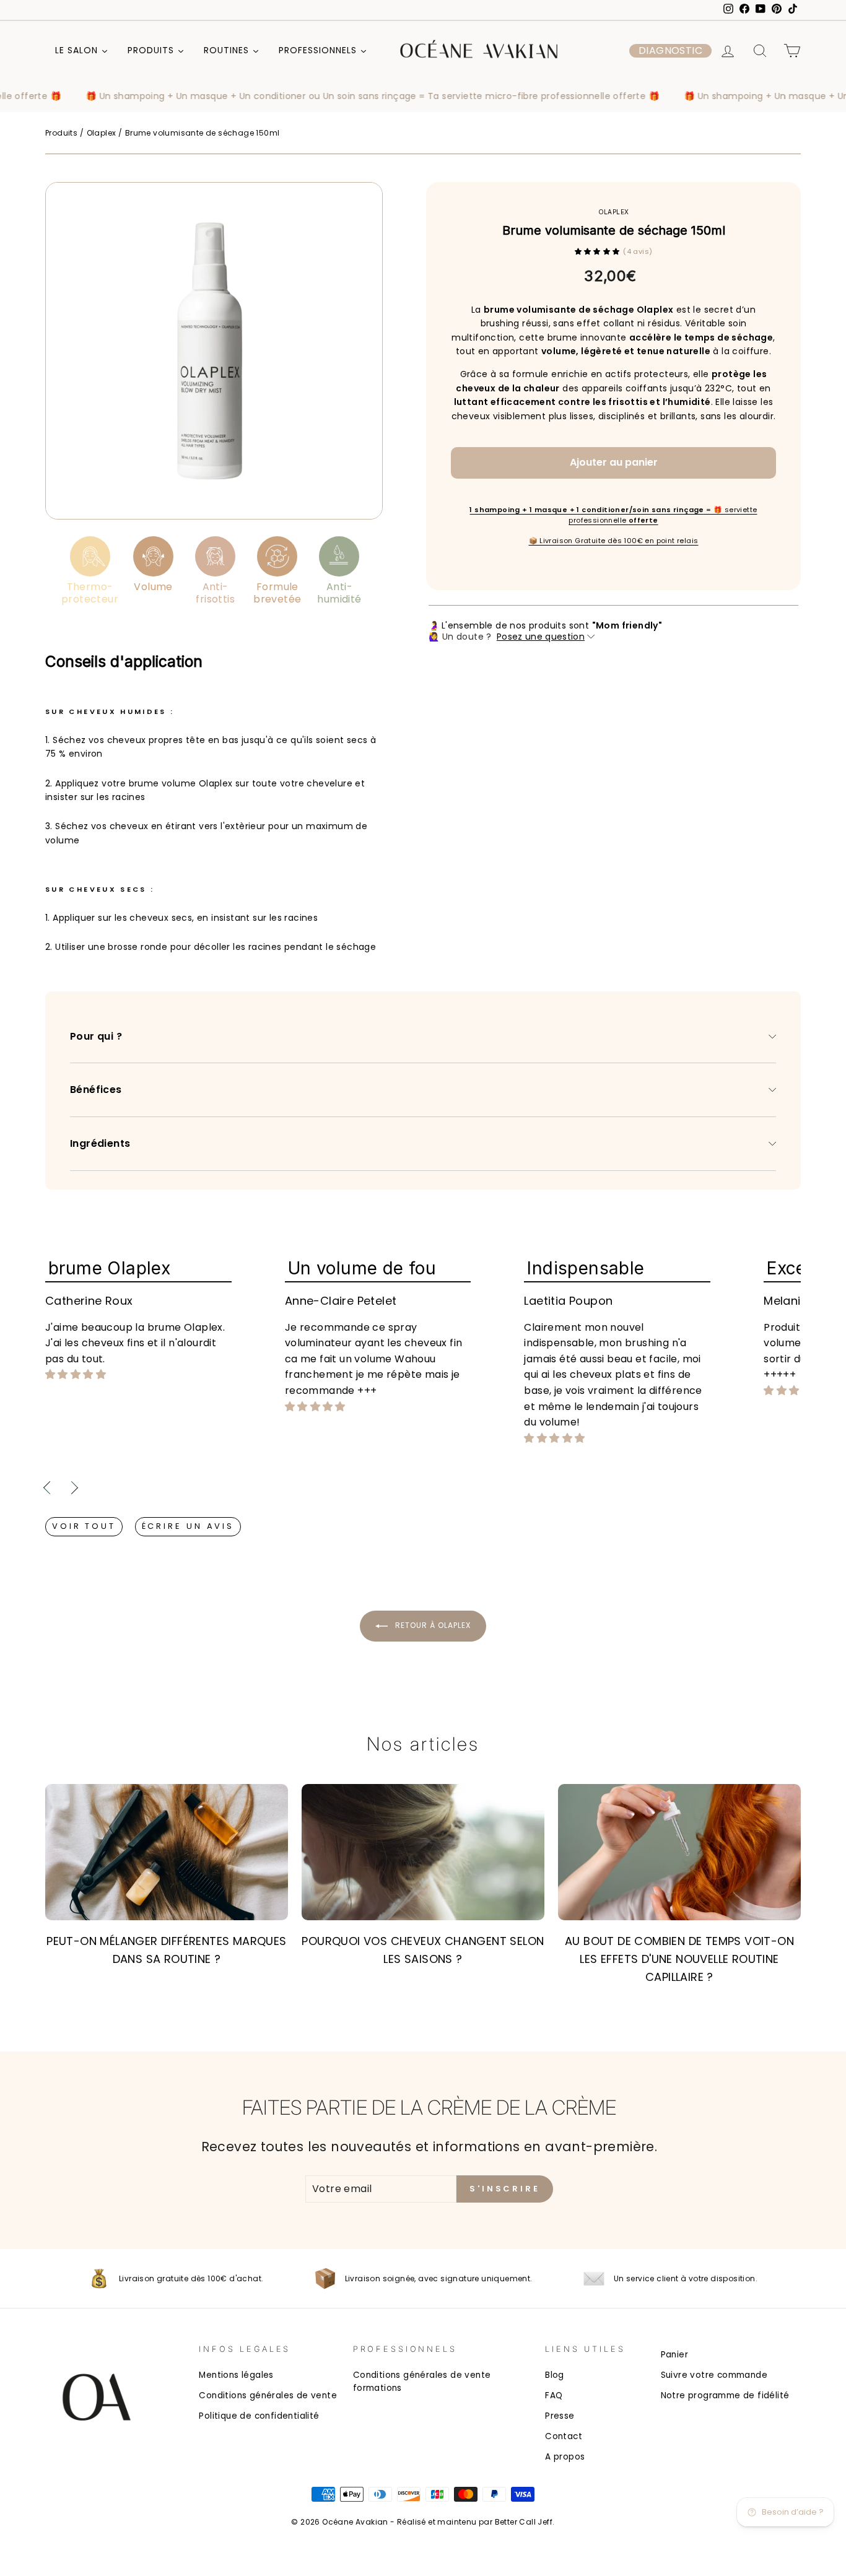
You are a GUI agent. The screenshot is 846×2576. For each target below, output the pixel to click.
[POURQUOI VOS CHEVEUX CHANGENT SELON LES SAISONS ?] (423, 1852)
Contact (564, 2436)
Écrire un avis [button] (188, 1526)
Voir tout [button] (84, 1526)
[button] (670, 51)
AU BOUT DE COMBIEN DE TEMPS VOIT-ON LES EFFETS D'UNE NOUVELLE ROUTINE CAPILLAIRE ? (679, 1959)
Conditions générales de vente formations (422, 2382)
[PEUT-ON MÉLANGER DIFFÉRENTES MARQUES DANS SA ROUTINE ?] (167, 1852)
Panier (674, 2355)
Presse (560, 2416)
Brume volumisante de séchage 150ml (203, 133)
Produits (61, 133)
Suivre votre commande (714, 2375)
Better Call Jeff (524, 2522)
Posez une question (541, 637)
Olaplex (102, 133)
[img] (76, 1375)
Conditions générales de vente (268, 2395)
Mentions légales (236, 2375)
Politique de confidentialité (259, 2416)
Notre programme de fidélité (725, 2395)
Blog (555, 2375)
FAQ (554, 2395)
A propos (565, 2457)
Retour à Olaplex (432, 1625)
